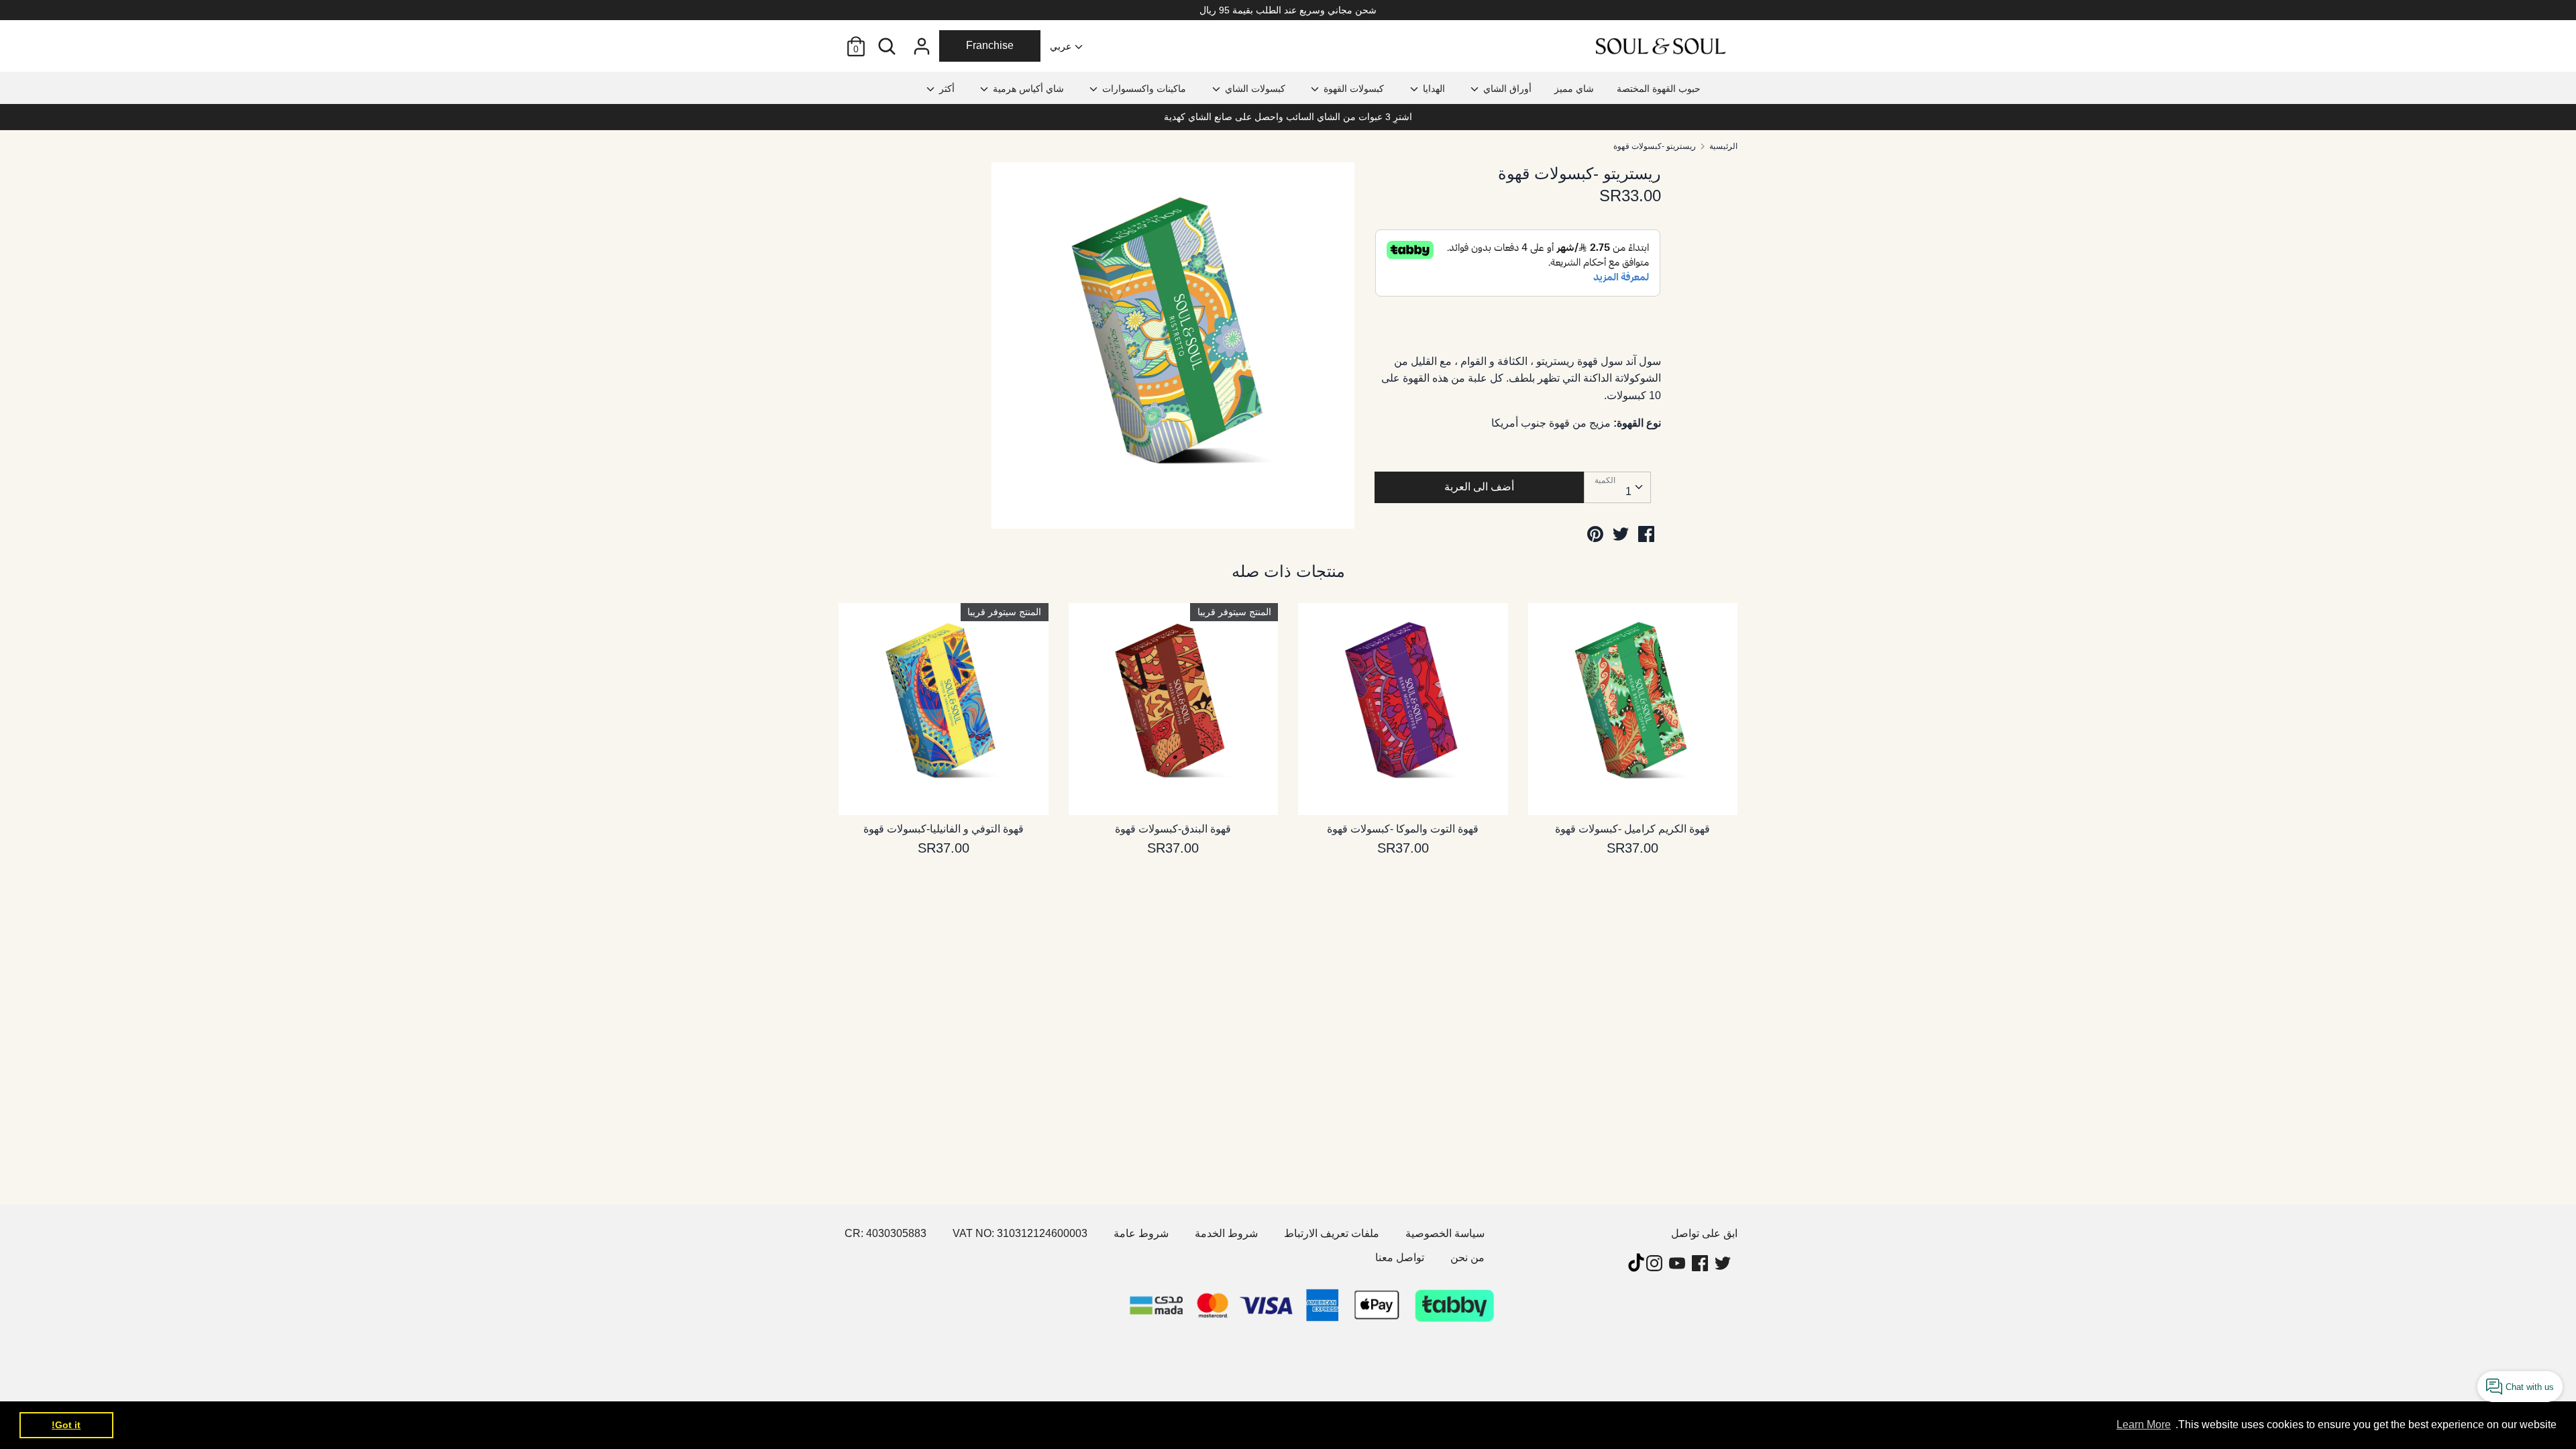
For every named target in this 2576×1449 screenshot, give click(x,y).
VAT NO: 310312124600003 (1020, 1233)
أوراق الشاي (1506, 89)
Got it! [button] (66, 1425)
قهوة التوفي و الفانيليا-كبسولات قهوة (944, 829)
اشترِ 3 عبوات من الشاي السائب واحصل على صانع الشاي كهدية (1288, 117)
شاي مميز (1574, 89)
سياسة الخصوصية (1445, 1233)
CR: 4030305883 (885, 1233)
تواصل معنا (1400, 1257)
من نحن (1467, 1257)
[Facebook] (1701, 1263)
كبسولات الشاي (1254, 89)
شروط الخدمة (1226, 1233)
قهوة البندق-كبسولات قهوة (1173, 829)
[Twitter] (1724, 1263)
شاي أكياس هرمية (1027, 89)
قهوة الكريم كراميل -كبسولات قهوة (1632, 829)
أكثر (946, 89)
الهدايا (1433, 89)
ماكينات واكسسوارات (1143, 89)
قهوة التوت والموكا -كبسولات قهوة (1403, 829)
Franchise (990, 45)
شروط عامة (1141, 1233)
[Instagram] (1656, 1263)
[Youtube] (1678, 1263)
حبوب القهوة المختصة (1659, 89)
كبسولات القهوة (1352, 89)
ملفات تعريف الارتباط (1332, 1233)
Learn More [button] (2144, 1425)
